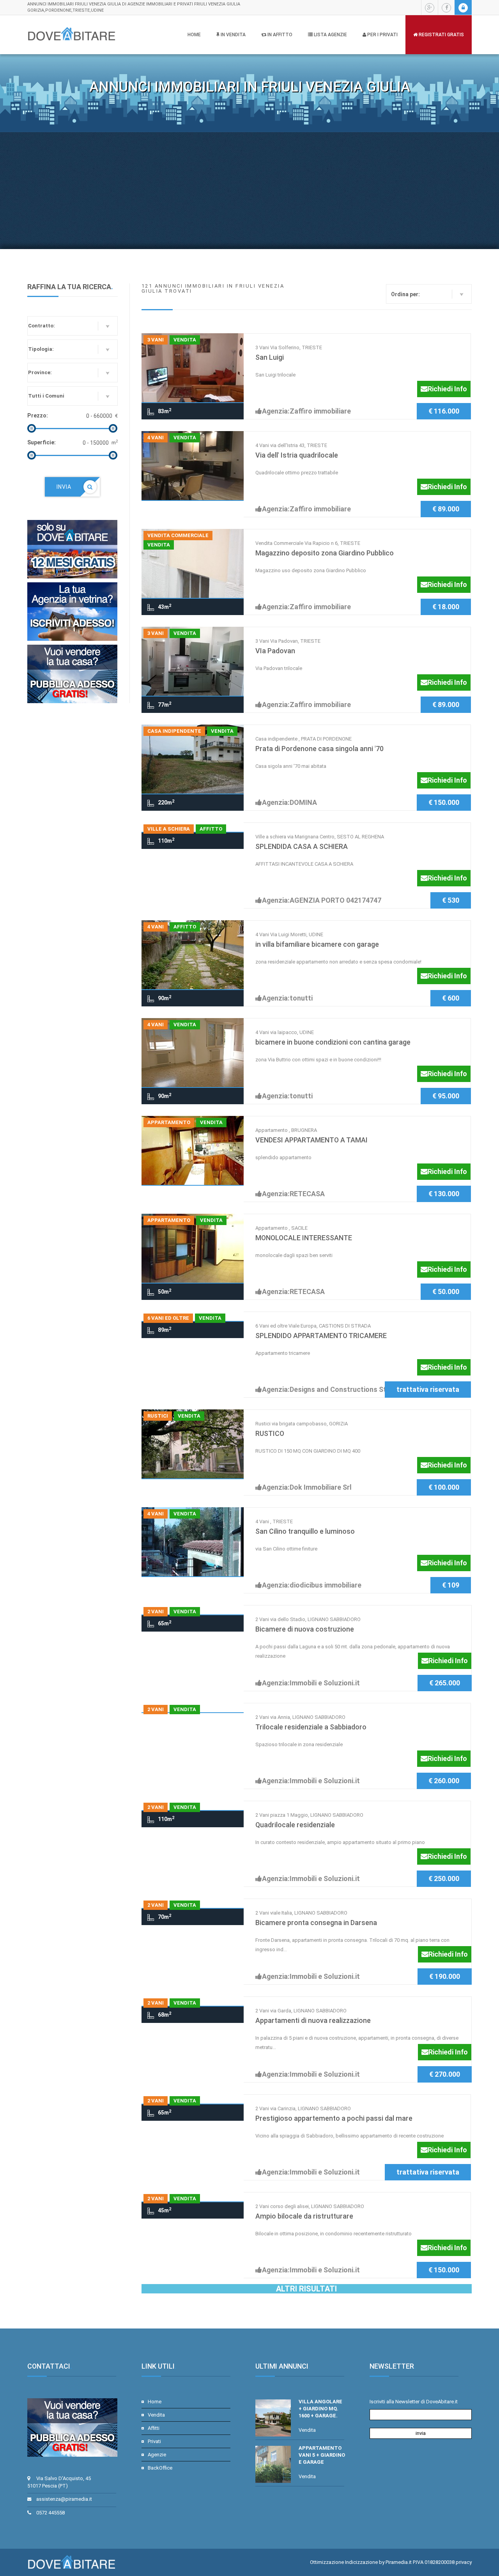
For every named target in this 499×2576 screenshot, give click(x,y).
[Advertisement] (249, 191)
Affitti (154, 2428)
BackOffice (160, 2468)
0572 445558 (50, 2513)
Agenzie (157, 2455)
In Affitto (279, 35)
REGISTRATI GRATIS (441, 35)
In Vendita (233, 35)
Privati (154, 2441)
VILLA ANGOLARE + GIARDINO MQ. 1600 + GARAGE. (320, 2409)
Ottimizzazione (327, 2562)
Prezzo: (38, 415)
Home (194, 35)
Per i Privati (382, 35)
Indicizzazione (361, 2562)
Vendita (156, 2415)
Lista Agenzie (330, 35)
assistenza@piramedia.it (64, 2499)
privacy (464, 2562)
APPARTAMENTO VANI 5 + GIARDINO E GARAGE (322, 2455)
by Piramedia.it (395, 2562)
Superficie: (42, 442)
